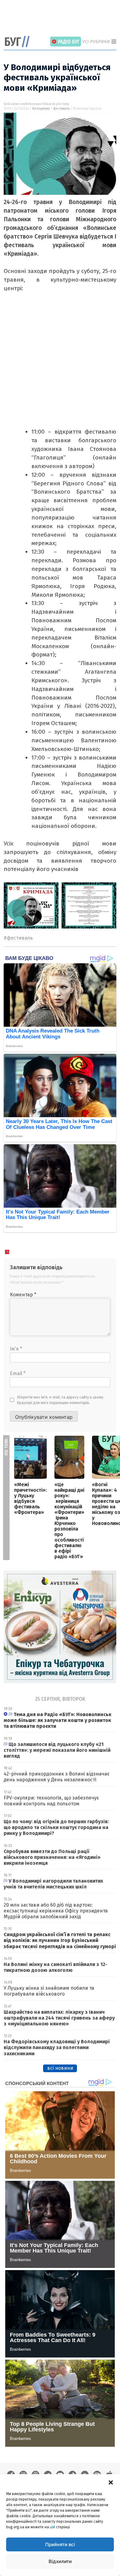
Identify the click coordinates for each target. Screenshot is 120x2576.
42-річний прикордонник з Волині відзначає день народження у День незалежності (57, 1777)
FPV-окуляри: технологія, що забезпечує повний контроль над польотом (51, 1801)
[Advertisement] (62, 18)
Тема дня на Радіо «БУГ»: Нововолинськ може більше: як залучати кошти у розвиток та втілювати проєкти (58, 1720)
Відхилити (60, 2561)
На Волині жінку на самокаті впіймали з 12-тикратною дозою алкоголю (56, 1967)
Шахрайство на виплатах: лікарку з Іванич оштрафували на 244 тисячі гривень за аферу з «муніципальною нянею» (59, 2018)
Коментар (23, 1295)
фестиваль (61, 109)
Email (18, 1373)
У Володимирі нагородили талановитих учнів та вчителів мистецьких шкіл (53, 1884)
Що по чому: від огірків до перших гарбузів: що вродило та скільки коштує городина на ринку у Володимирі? (56, 1827)
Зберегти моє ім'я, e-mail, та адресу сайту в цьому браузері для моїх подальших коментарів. (60, 1400)
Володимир (41, 109)
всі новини (60, 2068)
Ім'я (16, 1349)
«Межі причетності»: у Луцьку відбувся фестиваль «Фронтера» (30, 1498)
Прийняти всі (60, 2544)
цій (52, 2527)
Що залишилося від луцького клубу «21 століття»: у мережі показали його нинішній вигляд (57, 1750)
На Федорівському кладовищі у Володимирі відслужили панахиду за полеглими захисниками (57, 2047)
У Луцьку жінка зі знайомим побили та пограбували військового (49, 1991)
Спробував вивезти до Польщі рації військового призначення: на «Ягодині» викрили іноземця (52, 1857)
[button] (111, 2482)
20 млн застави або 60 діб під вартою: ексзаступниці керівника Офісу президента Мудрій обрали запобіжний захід (56, 1911)
